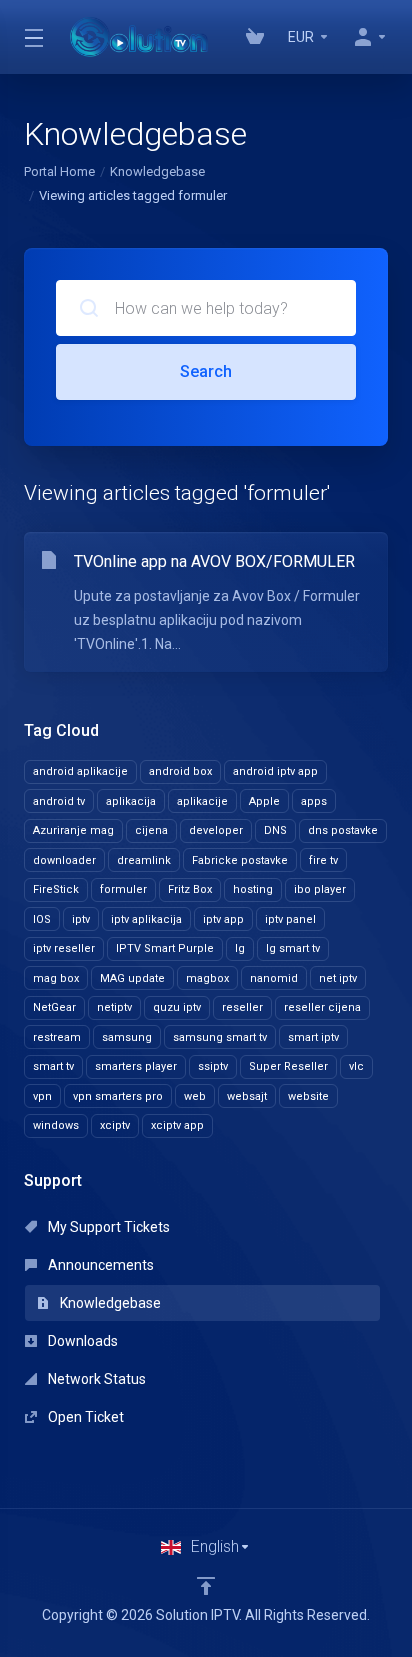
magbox (207, 978)
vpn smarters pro (118, 1096)
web (195, 1096)
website (308, 1096)
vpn (42, 1096)
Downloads (81, 1341)
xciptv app (177, 1125)
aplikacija (131, 801)
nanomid (274, 978)
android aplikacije (80, 771)
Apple (264, 801)
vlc (356, 1066)
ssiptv (213, 1066)
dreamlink (144, 860)
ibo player (320, 889)
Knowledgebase (157, 171)
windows (56, 1125)
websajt (247, 1096)
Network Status (95, 1379)
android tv (59, 801)
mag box (56, 978)
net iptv (338, 978)
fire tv (323, 860)
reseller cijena (322, 1007)
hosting (253, 889)
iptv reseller (64, 948)
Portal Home (59, 171)
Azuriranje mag (73, 830)
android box (180, 771)
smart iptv (313, 1037)
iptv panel (290, 919)
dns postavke (343, 830)
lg (240, 948)
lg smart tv (293, 948)
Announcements (99, 1265)
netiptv (114, 1007)
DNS (275, 830)
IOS (42, 919)
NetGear (54, 1007)
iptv (81, 919)
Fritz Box (190, 889)
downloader (64, 860)
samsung (127, 1037)
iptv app (223, 919)
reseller (242, 1007)
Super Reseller (288, 1066)
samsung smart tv (220, 1037)
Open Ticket (84, 1417)
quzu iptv (177, 1007)
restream (57, 1037)
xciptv (115, 1125)
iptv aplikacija (146, 919)
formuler (123, 889)
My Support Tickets (107, 1227)
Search (206, 371)
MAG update (132, 978)
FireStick (56, 889)
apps (314, 801)
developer (216, 830)
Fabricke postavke (240, 860)
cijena (151, 830)
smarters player (136, 1066)
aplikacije (202, 801)
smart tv (53, 1066)
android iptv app (275, 771)
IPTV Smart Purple (165, 948)
